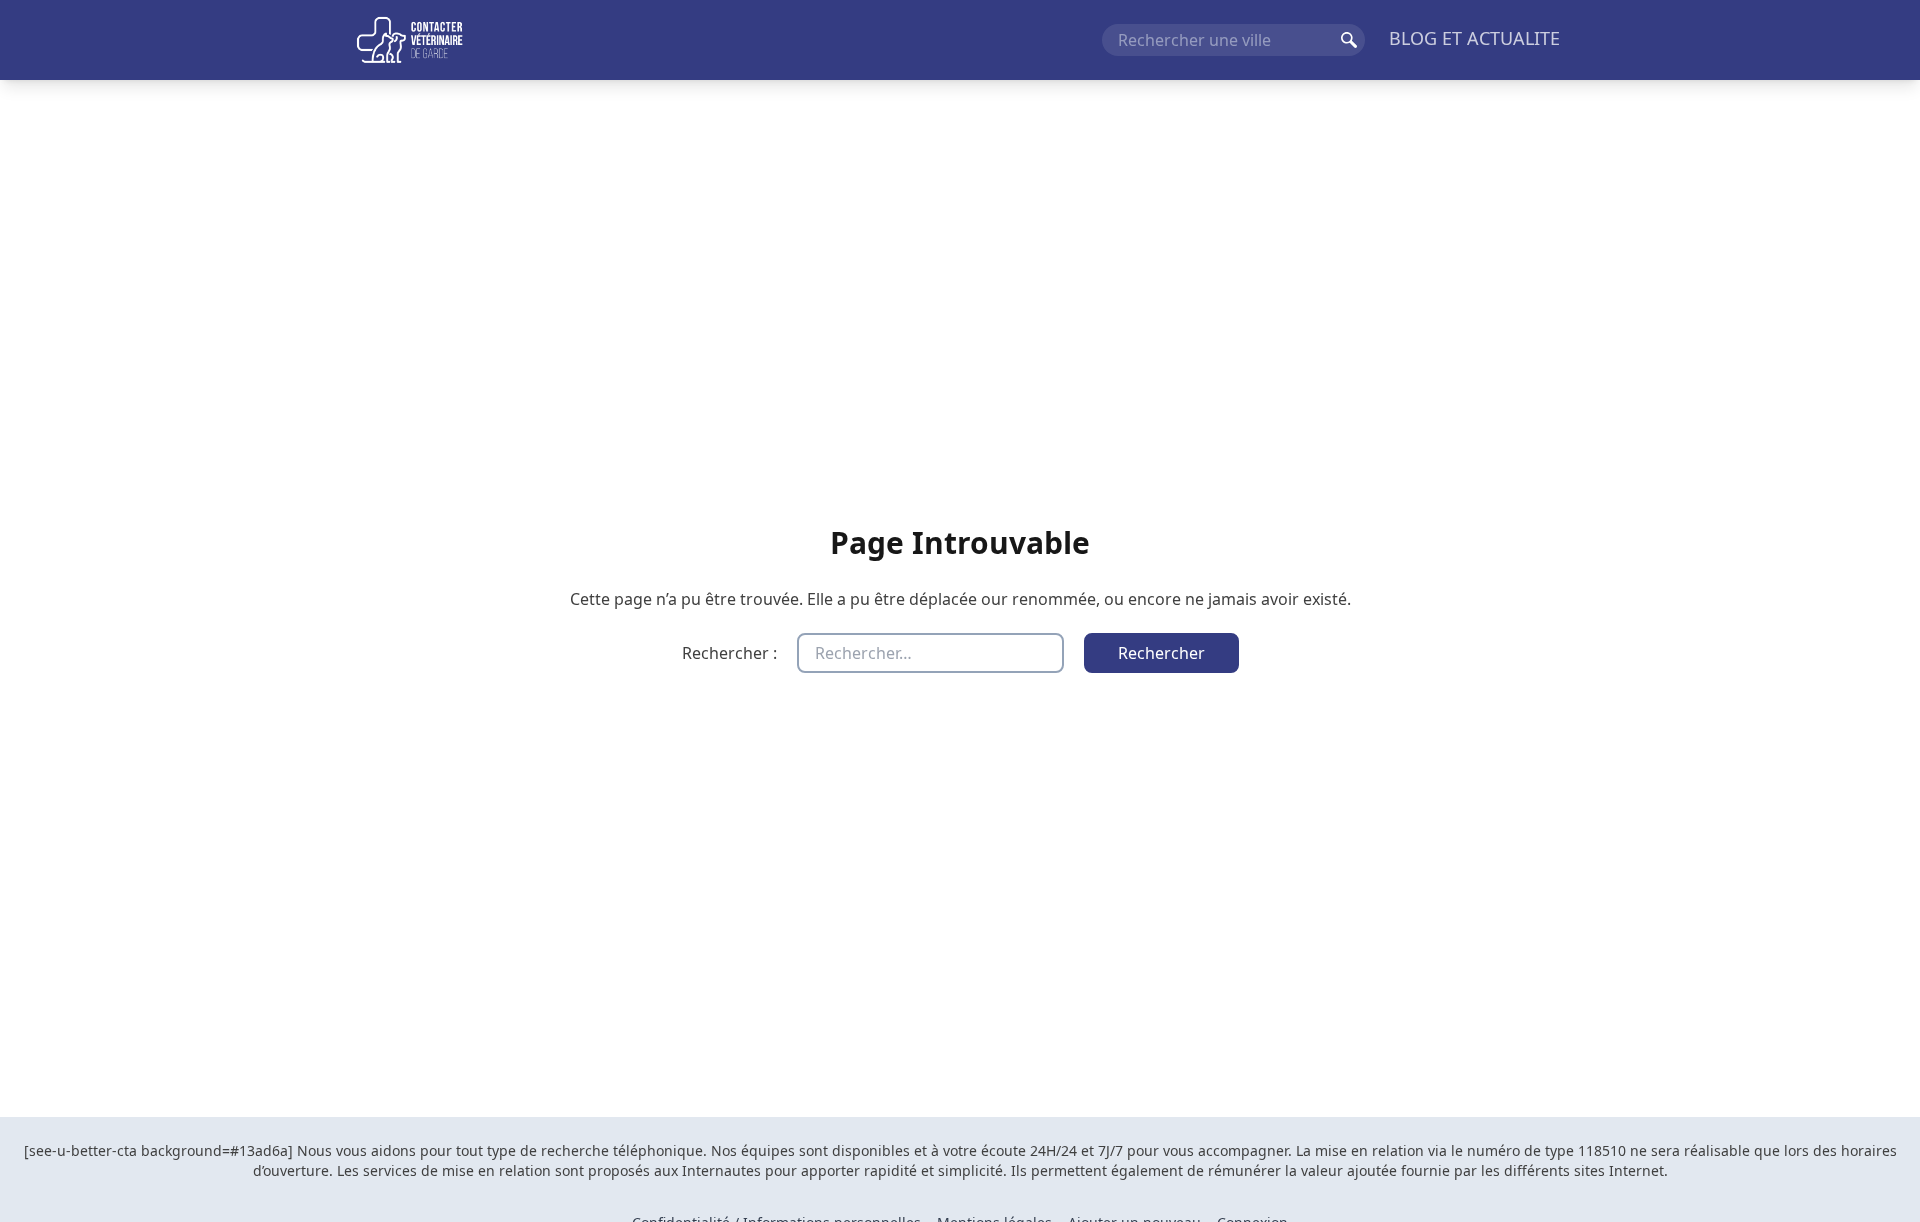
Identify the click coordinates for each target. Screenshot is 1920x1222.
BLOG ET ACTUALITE (1474, 38)
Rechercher (1349, 40)
